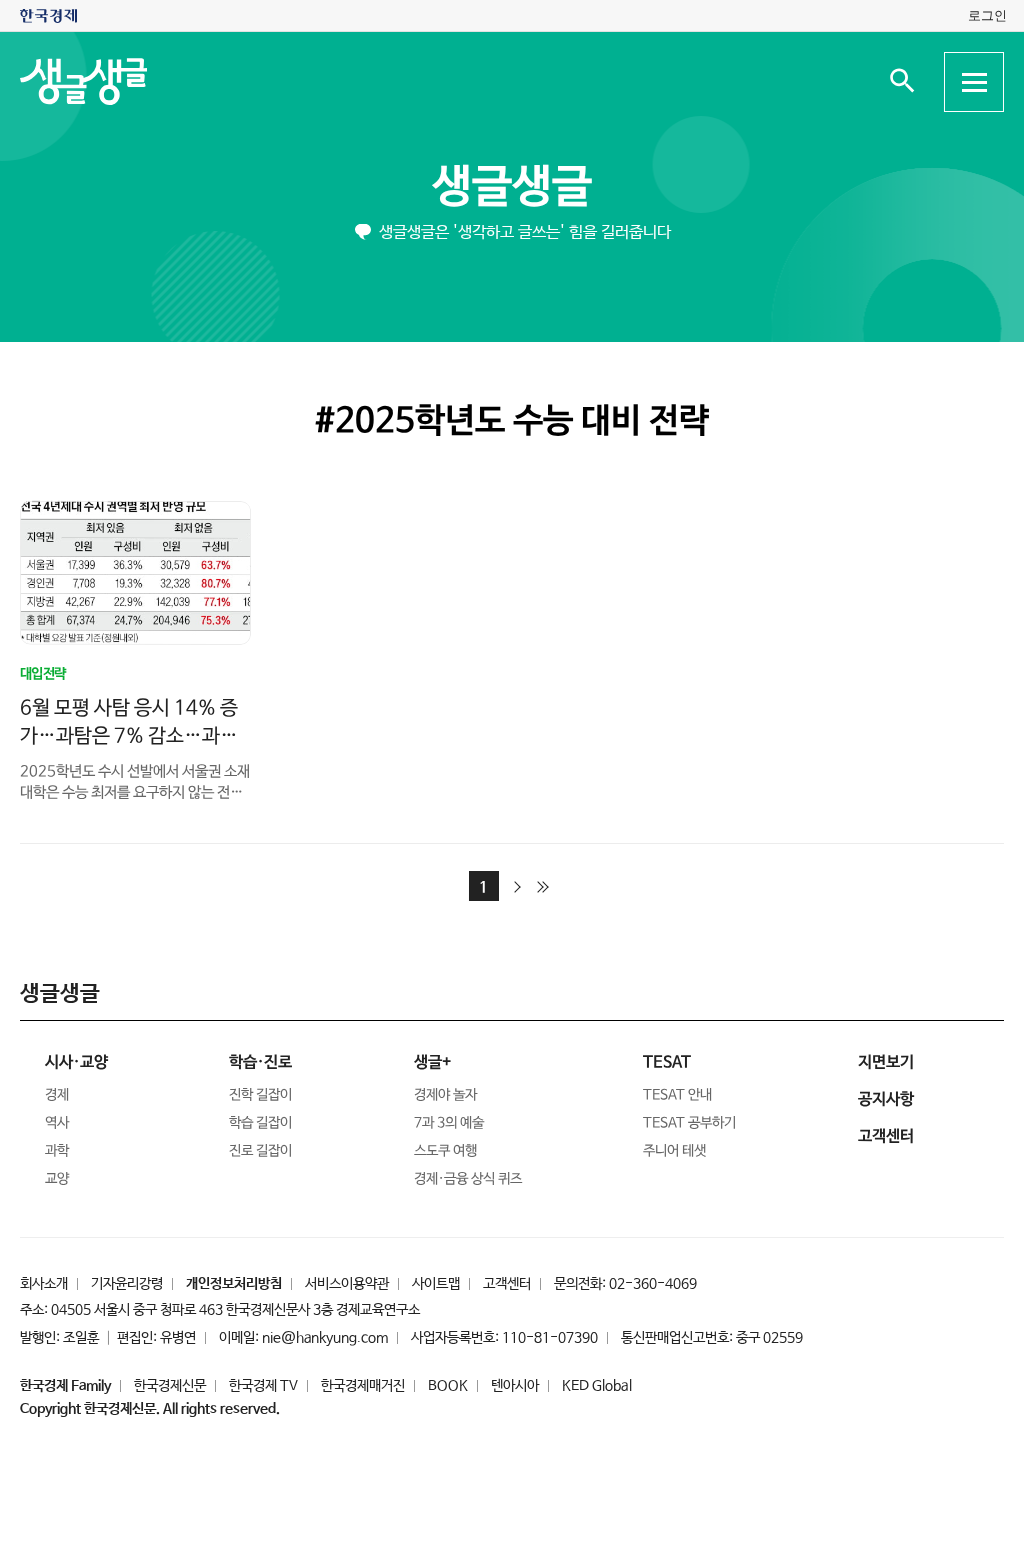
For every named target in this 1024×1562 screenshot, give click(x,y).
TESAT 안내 (677, 1095)
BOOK (448, 1386)
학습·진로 (260, 1062)
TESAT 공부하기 (689, 1123)
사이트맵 (436, 1284)
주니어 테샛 (674, 1151)
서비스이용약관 (347, 1284)
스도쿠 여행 (445, 1151)
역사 (57, 1123)
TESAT (667, 1062)
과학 (57, 1151)
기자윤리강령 (127, 1284)
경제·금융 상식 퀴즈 (468, 1179)
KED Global (597, 1386)
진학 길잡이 (260, 1095)
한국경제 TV (263, 1386)
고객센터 (507, 1284)
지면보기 (886, 1062)
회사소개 (44, 1284)
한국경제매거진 (363, 1386)
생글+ (432, 1062)
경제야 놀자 (445, 1095)
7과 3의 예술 (449, 1123)
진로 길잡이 (260, 1151)
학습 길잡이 (260, 1123)
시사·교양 (76, 1062)
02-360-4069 (653, 1284)
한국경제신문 (170, 1386)
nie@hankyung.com (325, 1338)
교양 (57, 1179)
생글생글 (512, 187)
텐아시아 (515, 1386)
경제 (57, 1095)
